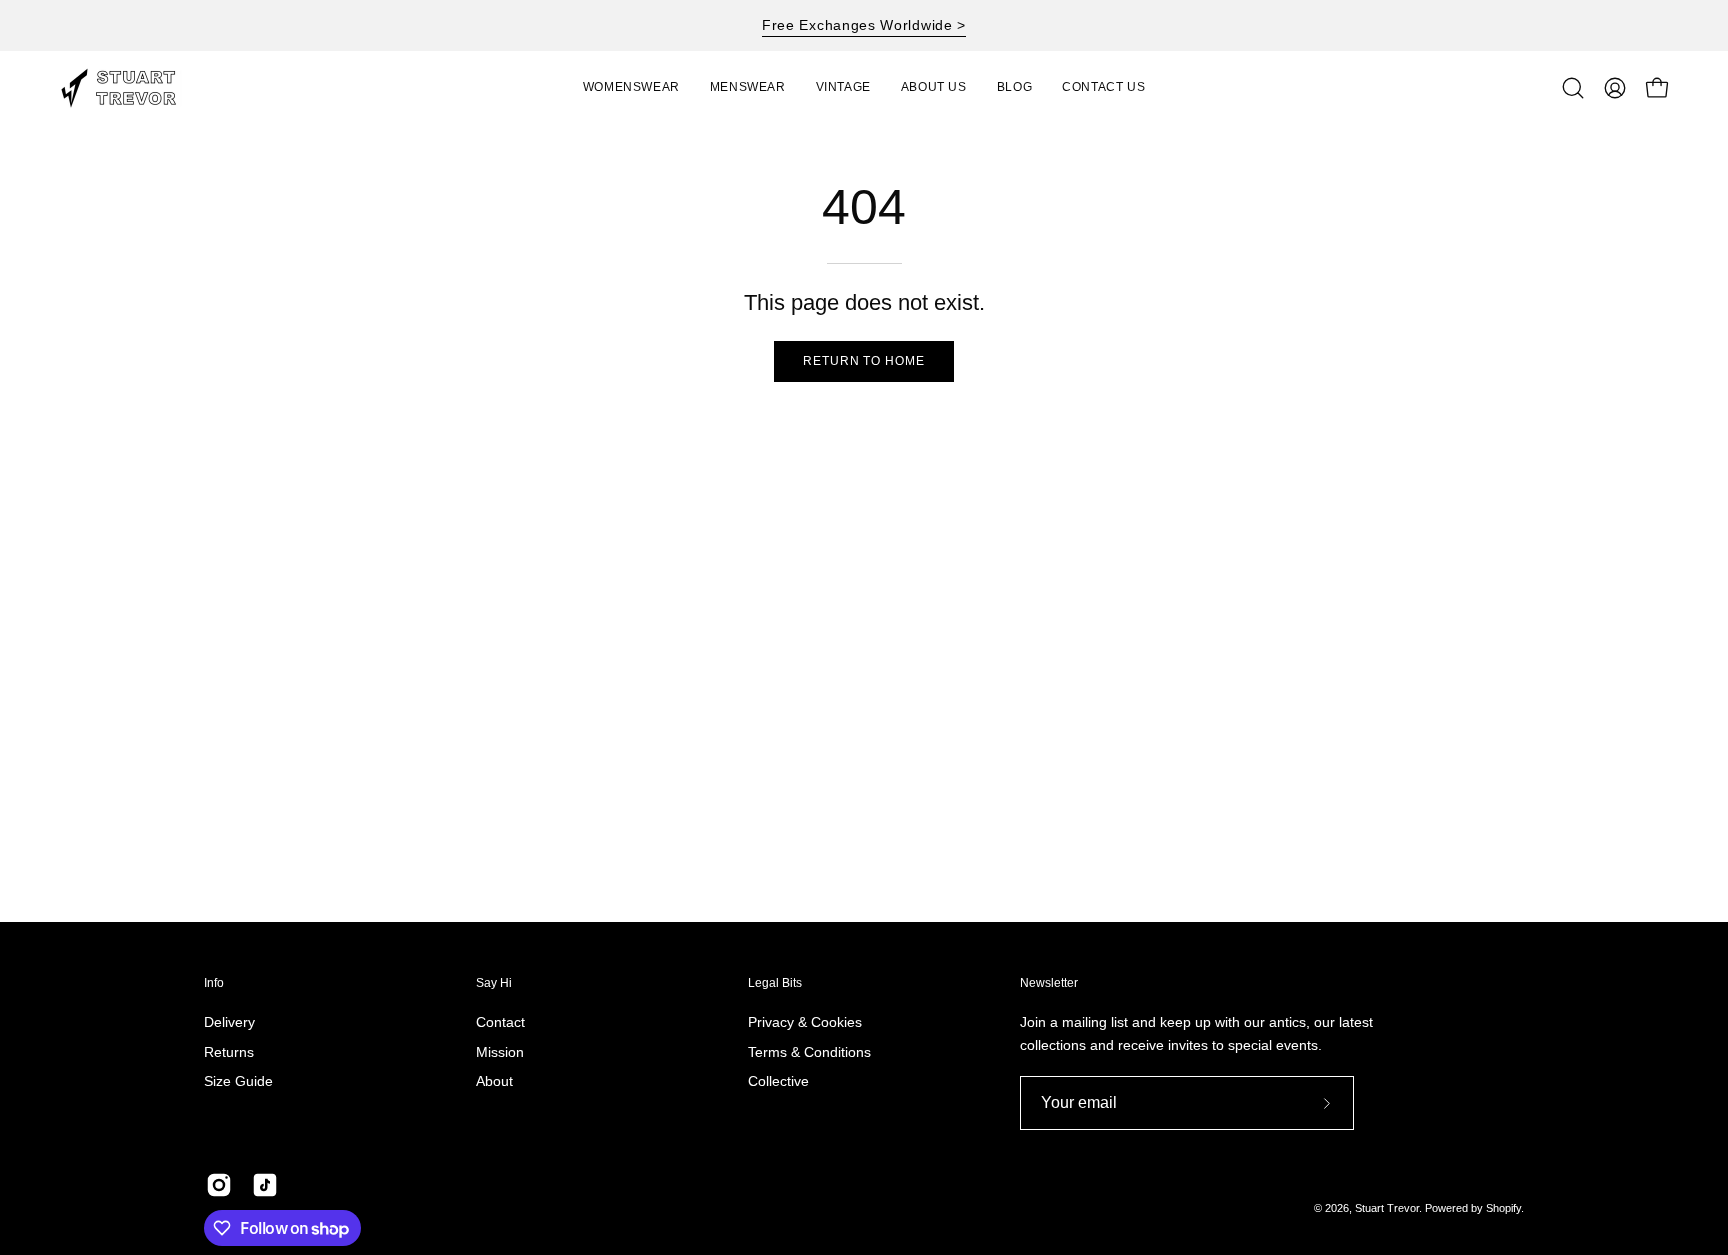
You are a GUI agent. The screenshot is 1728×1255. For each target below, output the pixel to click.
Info (214, 983)
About (494, 1082)
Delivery (229, 1022)
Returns (229, 1052)
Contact (500, 1022)
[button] (843, 88)
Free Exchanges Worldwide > (864, 25)
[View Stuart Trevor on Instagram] (219, 1185)
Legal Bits (775, 983)
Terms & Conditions (809, 1052)
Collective (778, 1082)
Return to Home (864, 361)
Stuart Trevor (1387, 1208)
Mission (500, 1052)
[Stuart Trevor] (130, 88)
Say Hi (494, 983)
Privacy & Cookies (805, 1022)
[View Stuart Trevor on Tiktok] (265, 1185)
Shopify (1503, 1208)
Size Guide (238, 1082)
